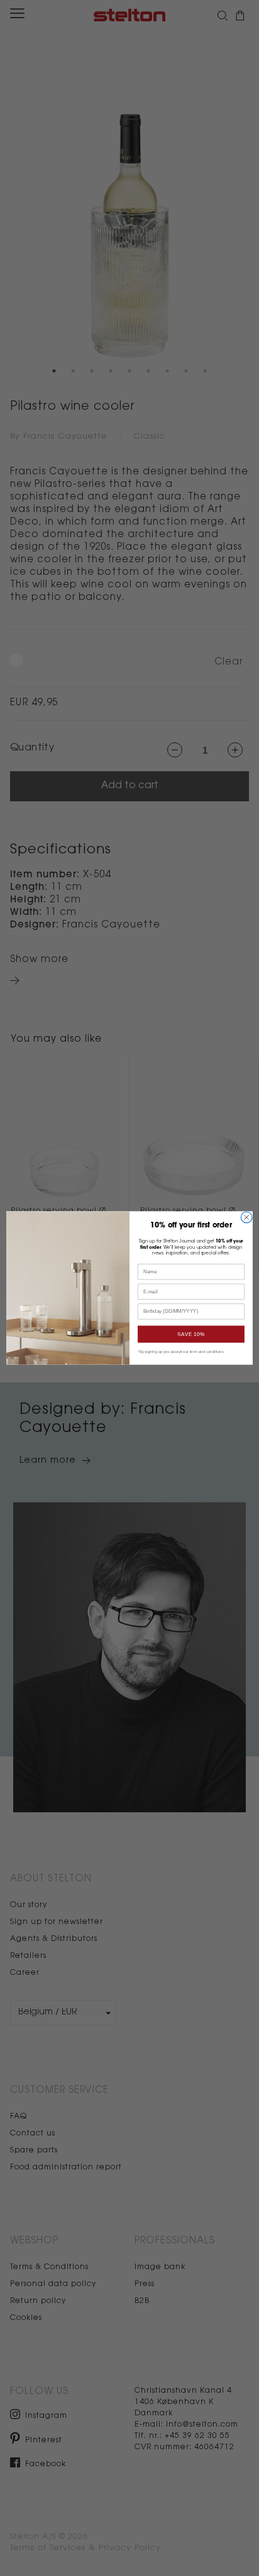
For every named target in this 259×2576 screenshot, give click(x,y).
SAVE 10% (191, 1334)
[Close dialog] (246, 1217)
